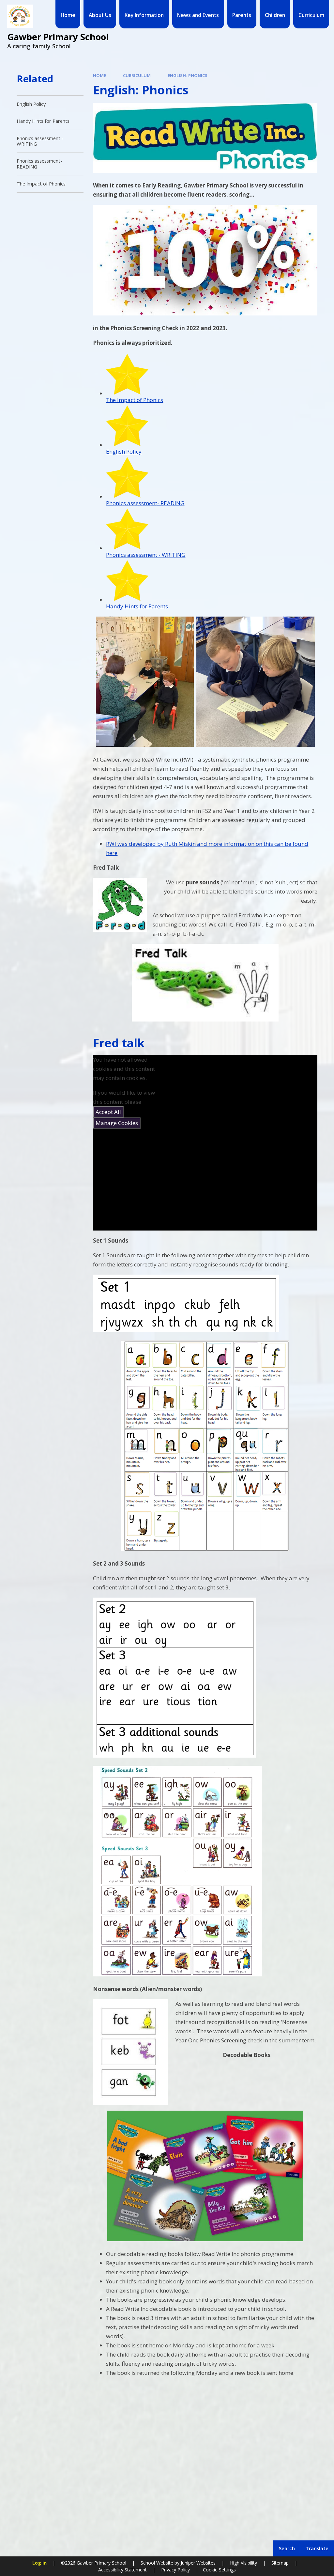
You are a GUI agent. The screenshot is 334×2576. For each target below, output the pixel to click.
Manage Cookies (117, 1123)
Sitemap (280, 2563)
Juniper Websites (197, 2563)
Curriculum (137, 75)
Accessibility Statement (122, 2570)
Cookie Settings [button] (219, 2570)
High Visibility (243, 2563)
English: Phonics (188, 75)
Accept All (108, 1112)
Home (99, 75)
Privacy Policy (175, 2570)
